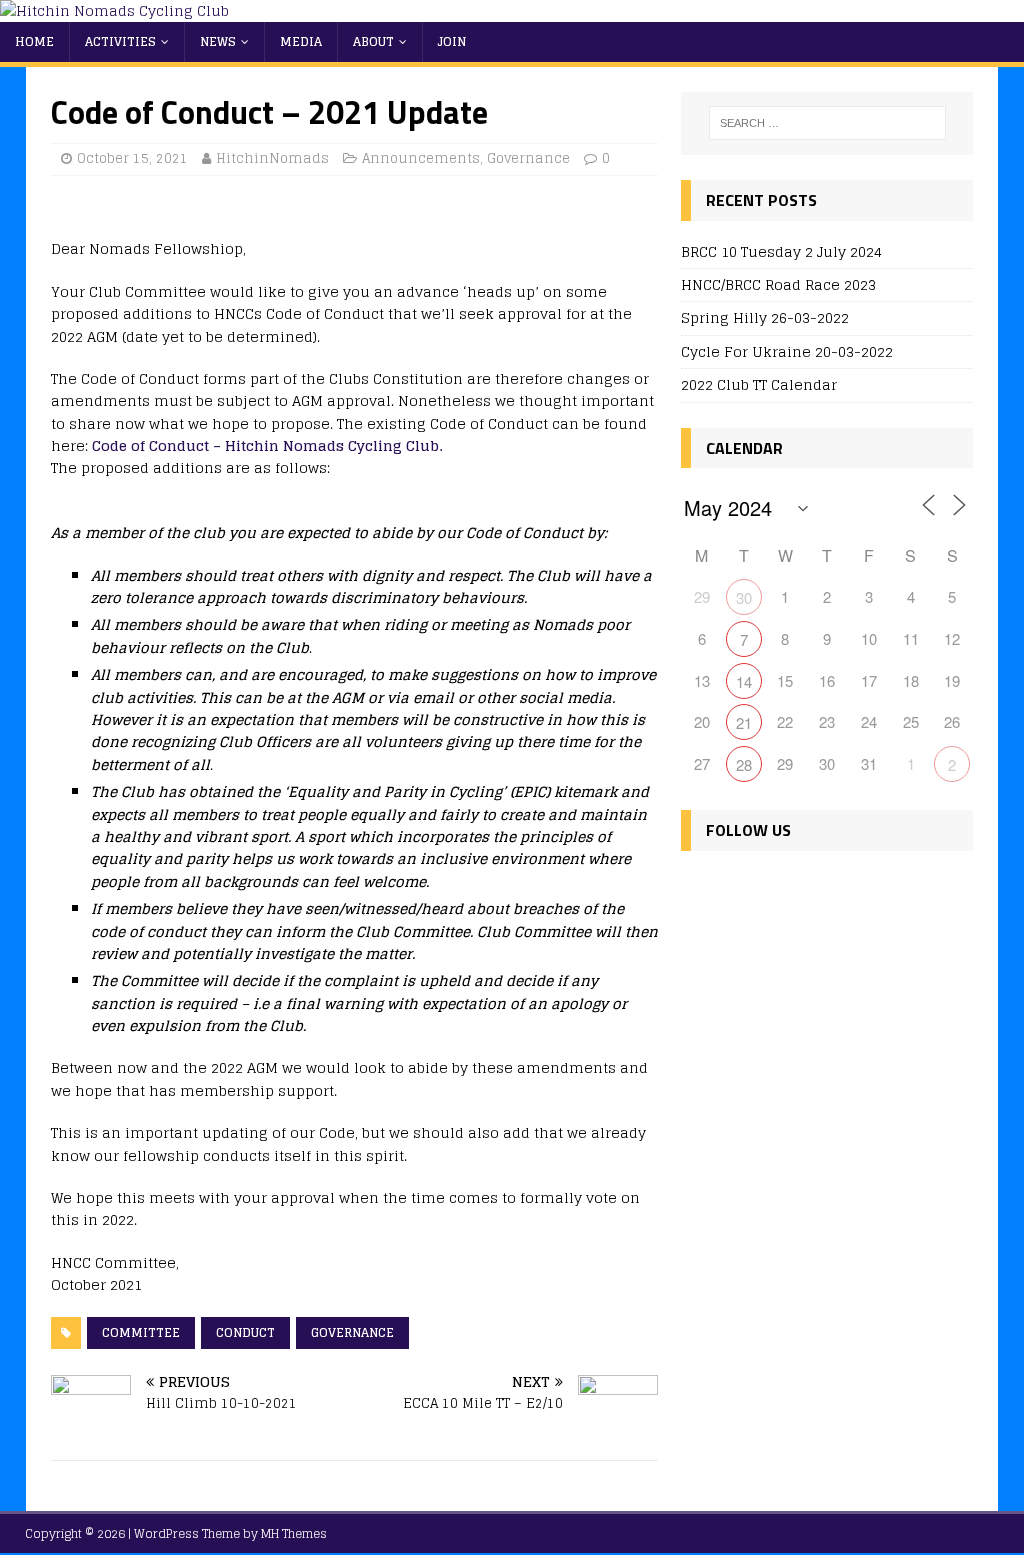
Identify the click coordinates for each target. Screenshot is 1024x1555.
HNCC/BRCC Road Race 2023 (778, 284)
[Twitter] (743, 888)
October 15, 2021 (132, 158)
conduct (245, 1332)
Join (452, 41)
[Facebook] (700, 888)
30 (744, 597)
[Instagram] (786, 888)
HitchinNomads (272, 158)
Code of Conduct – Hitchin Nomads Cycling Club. (267, 445)
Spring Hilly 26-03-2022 (765, 317)
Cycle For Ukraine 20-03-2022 (787, 351)
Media (301, 41)
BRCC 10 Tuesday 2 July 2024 (781, 251)
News (218, 41)
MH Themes (294, 1533)
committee (141, 1332)
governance (352, 1332)
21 (744, 722)
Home (34, 41)
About (373, 41)
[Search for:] (827, 123)
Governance (528, 158)
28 (744, 764)
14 (744, 681)
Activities (120, 41)
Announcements (421, 158)
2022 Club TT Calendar (759, 384)
